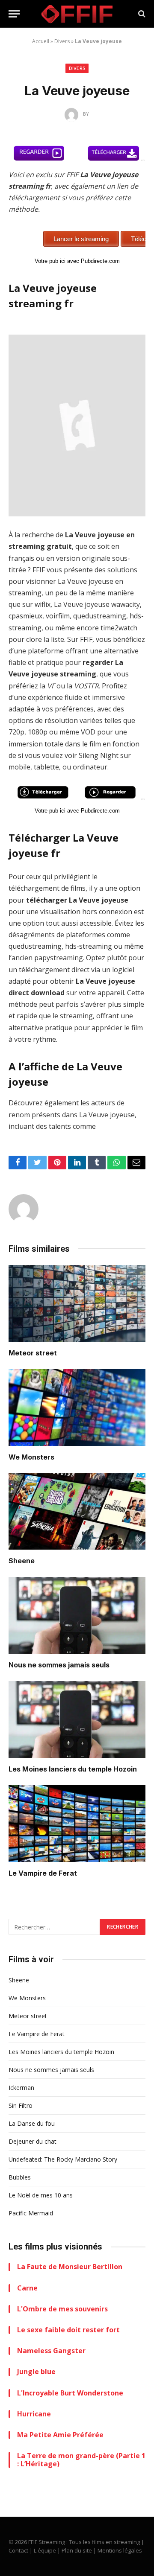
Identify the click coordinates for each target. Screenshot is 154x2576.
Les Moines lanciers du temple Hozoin (73, 1769)
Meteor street (33, 1353)
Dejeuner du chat (33, 2141)
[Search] (141, 14)
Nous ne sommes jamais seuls (59, 1665)
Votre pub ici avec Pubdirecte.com (77, 261)
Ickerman (21, 2088)
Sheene (22, 1561)
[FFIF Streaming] (77, 14)
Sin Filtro (21, 2105)
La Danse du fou (32, 2123)
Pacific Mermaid (31, 2213)
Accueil (41, 41)
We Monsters (31, 1457)
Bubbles (20, 2177)
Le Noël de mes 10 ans (41, 2195)
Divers (62, 41)
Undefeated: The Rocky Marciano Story (63, 2159)
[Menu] (14, 14)
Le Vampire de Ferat (43, 1873)
